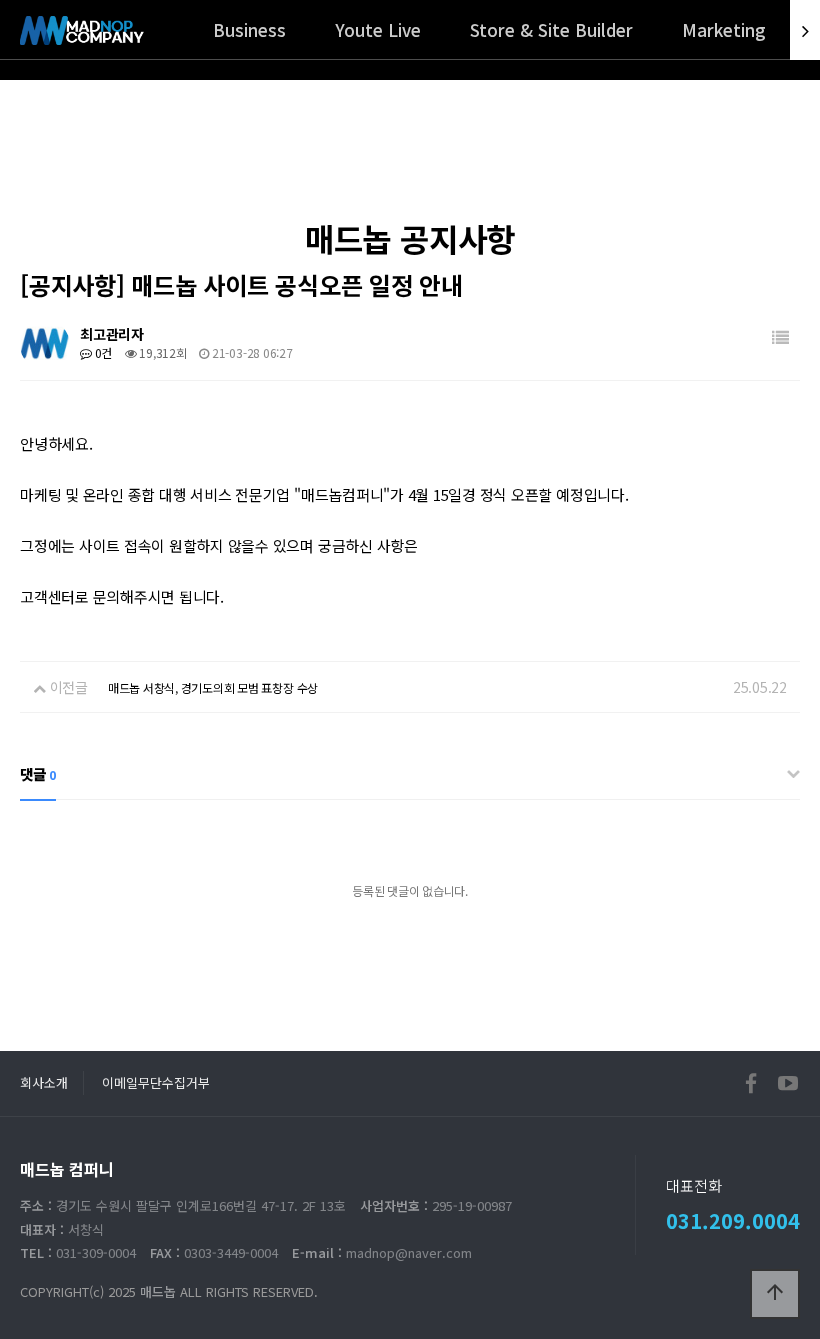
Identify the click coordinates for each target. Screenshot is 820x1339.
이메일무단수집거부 (156, 1082)
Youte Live (378, 29)
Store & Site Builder (551, 29)
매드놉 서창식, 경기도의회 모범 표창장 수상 (213, 687)
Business (249, 29)
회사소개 (44, 1082)
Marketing (724, 29)
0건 (102, 352)
